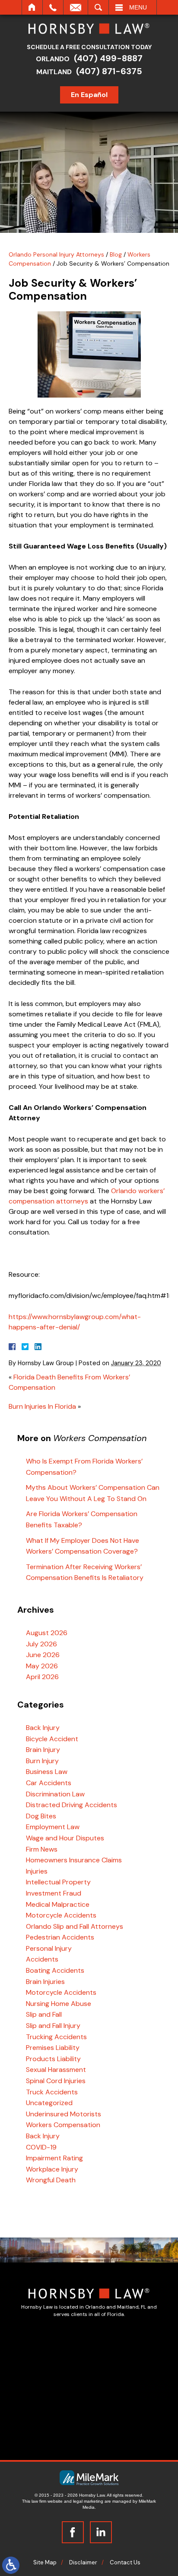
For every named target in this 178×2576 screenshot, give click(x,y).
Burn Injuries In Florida (42, 1406)
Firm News (42, 1849)
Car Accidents (49, 1783)
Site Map (45, 2562)
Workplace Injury (52, 2169)
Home (32, 7)
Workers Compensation (63, 2125)
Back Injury (43, 1728)
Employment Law (53, 1827)
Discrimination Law (55, 1794)
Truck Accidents (52, 2092)
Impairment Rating (54, 2158)
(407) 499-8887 (108, 58)
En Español (89, 95)
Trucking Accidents (56, 2037)
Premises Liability (53, 2048)
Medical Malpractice (58, 1904)
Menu (138, 7)
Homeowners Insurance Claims (74, 1860)
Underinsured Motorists (64, 2114)
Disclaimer (83, 2562)
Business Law (47, 1772)
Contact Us (125, 2562)
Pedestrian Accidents (60, 1937)
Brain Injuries (45, 1982)
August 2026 (47, 1633)
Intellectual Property (58, 1882)
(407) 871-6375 (109, 71)
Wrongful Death (51, 2180)
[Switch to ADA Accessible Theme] (11, 2565)
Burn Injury (42, 1761)
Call (53, 7)
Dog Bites (41, 1816)
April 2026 (42, 1677)
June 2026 (43, 1655)
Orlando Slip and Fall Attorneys (75, 1926)
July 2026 (41, 1644)
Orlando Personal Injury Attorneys (56, 254)
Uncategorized (49, 2103)
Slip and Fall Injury (53, 2026)
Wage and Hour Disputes (65, 1838)
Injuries (37, 1871)
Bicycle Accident (52, 1739)
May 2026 (42, 1666)
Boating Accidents (55, 1970)
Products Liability (53, 2059)
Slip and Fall (44, 2014)
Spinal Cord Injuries (56, 2081)
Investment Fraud (54, 1893)
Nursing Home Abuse (59, 2004)
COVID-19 (41, 2147)
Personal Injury (49, 1948)
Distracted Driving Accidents (72, 1805)
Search (98, 7)
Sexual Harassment (56, 2070)
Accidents (42, 1959)
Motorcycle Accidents (61, 1915)
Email (76, 7)
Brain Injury (43, 1750)
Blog (116, 254)
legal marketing (88, 2501)
